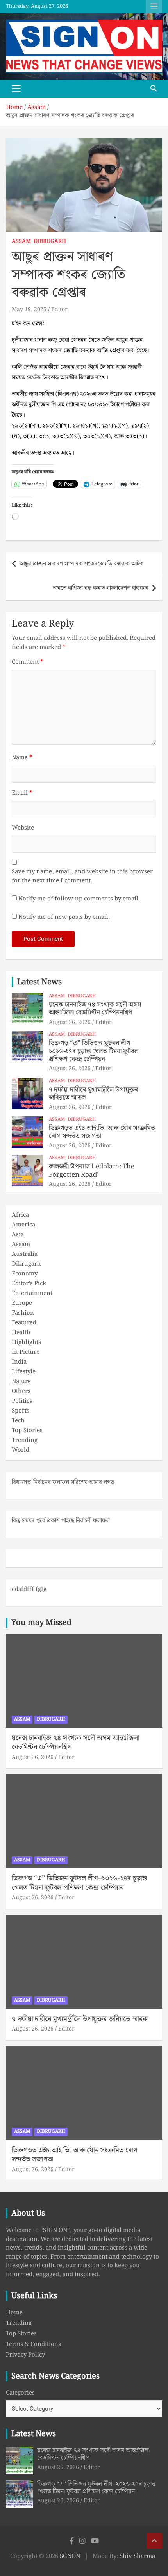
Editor (59, 310)
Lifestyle (24, 1372)
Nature (21, 1382)
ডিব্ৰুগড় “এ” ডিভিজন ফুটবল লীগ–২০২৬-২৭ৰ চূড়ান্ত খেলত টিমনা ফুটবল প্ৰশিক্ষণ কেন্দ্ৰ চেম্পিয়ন (94, 1051)
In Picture (26, 1352)
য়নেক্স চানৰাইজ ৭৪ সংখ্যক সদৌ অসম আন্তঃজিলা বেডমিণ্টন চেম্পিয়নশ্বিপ (95, 1009)
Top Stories (27, 1431)
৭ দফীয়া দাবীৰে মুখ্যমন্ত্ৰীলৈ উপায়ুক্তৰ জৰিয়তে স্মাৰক (94, 1094)
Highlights (26, 1342)
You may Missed (41, 1623)
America (23, 1225)
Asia (18, 1235)
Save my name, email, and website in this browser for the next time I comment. (82, 876)
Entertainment (32, 1293)
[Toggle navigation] (16, 89)
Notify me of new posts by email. (64, 918)
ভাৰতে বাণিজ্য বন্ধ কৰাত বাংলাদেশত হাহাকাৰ (101, 588)
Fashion (23, 1313)
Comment (27, 662)
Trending (25, 1440)
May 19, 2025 (29, 310)
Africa (20, 1215)
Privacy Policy (25, 2355)
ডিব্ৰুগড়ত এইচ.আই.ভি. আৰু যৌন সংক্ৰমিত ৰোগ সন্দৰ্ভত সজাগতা (102, 1132)
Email (22, 793)
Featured (24, 1323)
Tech (18, 1421)
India (19, 1362)
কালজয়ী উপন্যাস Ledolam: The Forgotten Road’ (92, 1170)
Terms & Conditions (33, 2344)
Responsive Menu (154, 7)
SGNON (70, 2556)
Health (21, 1333)
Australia (25, 1254)
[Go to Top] (154, 2541)
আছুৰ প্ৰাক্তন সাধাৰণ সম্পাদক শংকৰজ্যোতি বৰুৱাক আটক (82, 564)
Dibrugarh (50, 242)
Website (23, 828)
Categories (20, 2393)
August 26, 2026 (70, 1022)
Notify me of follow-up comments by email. (79, 899)
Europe (22, 1303)
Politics (22, 1401)
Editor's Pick (29, 1284)
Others (21, 1391)
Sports (21, 1411)
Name (22, 758)
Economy (25, 1274)
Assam (21, 242)
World (21, 1450)
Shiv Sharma (137, 2556)
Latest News (39, 982)
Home (14, 2313)
